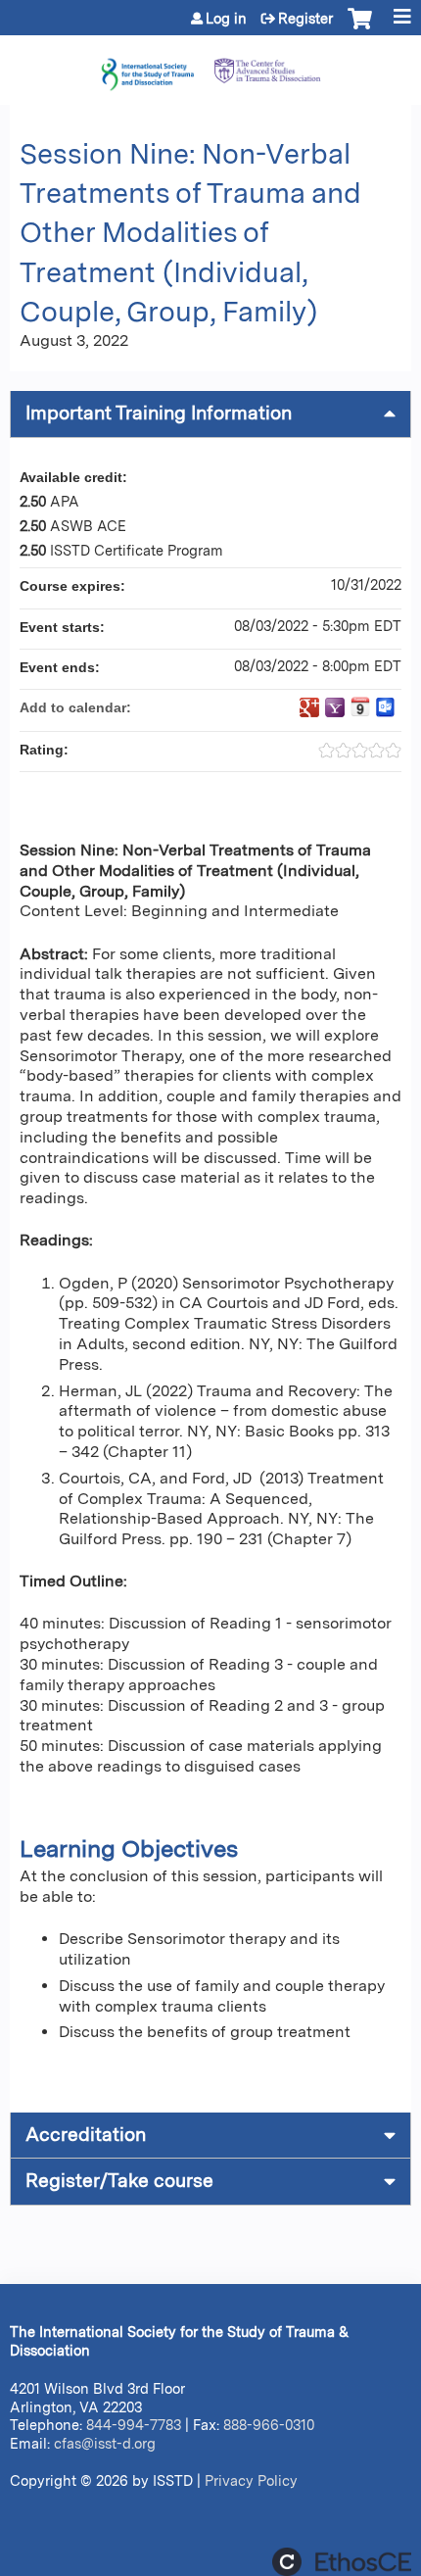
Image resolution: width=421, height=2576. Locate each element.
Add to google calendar (309, 707)
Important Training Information (159, 413)
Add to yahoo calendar (335, 707)
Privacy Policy (251, 2480)
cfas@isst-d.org (105, 2443)
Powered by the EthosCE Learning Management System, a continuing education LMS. (342, 2562)
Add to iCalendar (360, 706)
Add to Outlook (386, 707)
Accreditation (86, 2135)
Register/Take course (119, 2181)
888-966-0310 (269, 2425)
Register (305, 19)
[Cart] (360, 28)
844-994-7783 (134, 2425)
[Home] (210, 65)
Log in (226, 19)
